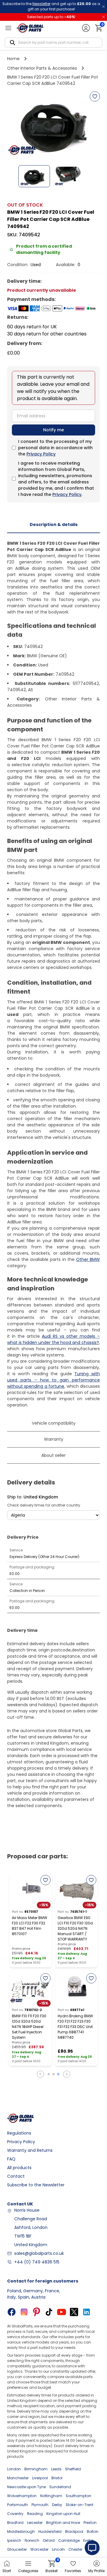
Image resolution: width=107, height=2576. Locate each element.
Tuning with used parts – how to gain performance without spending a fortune (53, 1380)
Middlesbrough (21, 2531)
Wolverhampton (22, 2496)
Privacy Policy (41, 454)
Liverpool (40, 2478)
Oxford (49, 2540)
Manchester (18, 2478)
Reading (35, 2514)
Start (7, 2571)
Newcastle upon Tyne (26, 2487)
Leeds (56, 2469)
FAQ (11, 2159)
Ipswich (14, 2540)
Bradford (15, 2523)
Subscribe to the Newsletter (36, 2185)
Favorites (73, 2571)
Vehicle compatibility (54, 1423)
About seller (53, 1455)
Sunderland (60, 2487)
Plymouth (40, 2505)
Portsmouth (18, 2505)
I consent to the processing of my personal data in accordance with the (55, 448)
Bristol (57, 2478)
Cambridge (69, 2540)
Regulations (19, 2133)
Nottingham (51, 2496)
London (14, 2469)
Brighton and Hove (63, 2523)
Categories (28, 2571)
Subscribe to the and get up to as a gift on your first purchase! (51, 6)
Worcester (39, 2549)
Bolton (93, 2531)
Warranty (54, 1439)
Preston (90, 2523)
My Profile (96, 2571)
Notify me (53, 430)
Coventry (15, 2514)
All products (19, 2168)
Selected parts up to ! (51, 17)
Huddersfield (50, 2531)
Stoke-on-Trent (80, 2505)
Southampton (78, 2496)
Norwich (32, 2540)
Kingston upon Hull (63, 2514)
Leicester (35, 2523)
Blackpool (74, 2531)
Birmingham (36, 2469)
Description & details (54, 524)
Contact (16, 2176)
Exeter (88, 2540)
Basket (52, 2567)
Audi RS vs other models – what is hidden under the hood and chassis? (53, 1339)
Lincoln (58, 2549)
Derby (57, 2505)
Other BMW (88, 1259)
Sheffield (73, 2469)
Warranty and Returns (30, 2150)
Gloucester (17, 2549)
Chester (75, 2549)
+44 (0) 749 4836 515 (37, 2262)
